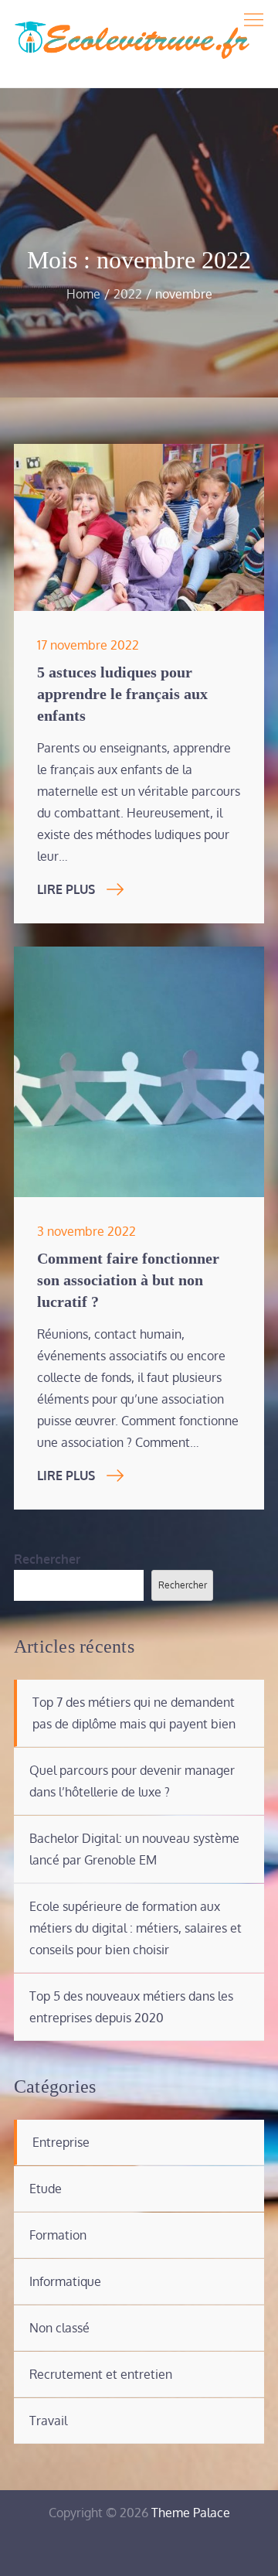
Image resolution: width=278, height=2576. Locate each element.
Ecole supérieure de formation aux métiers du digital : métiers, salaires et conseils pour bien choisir (136, 1928)
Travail (48, 2421)
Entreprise (61, 2142)
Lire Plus (66, 889)
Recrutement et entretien (101, 2374)
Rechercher (47, 1559)
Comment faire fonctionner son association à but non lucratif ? (128, 1280)
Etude (46, 2189)
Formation (58, 2235)
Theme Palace (191, 2513)
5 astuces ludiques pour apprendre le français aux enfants (122, 694)
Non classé (59, 2328)
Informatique (65, 2281)
